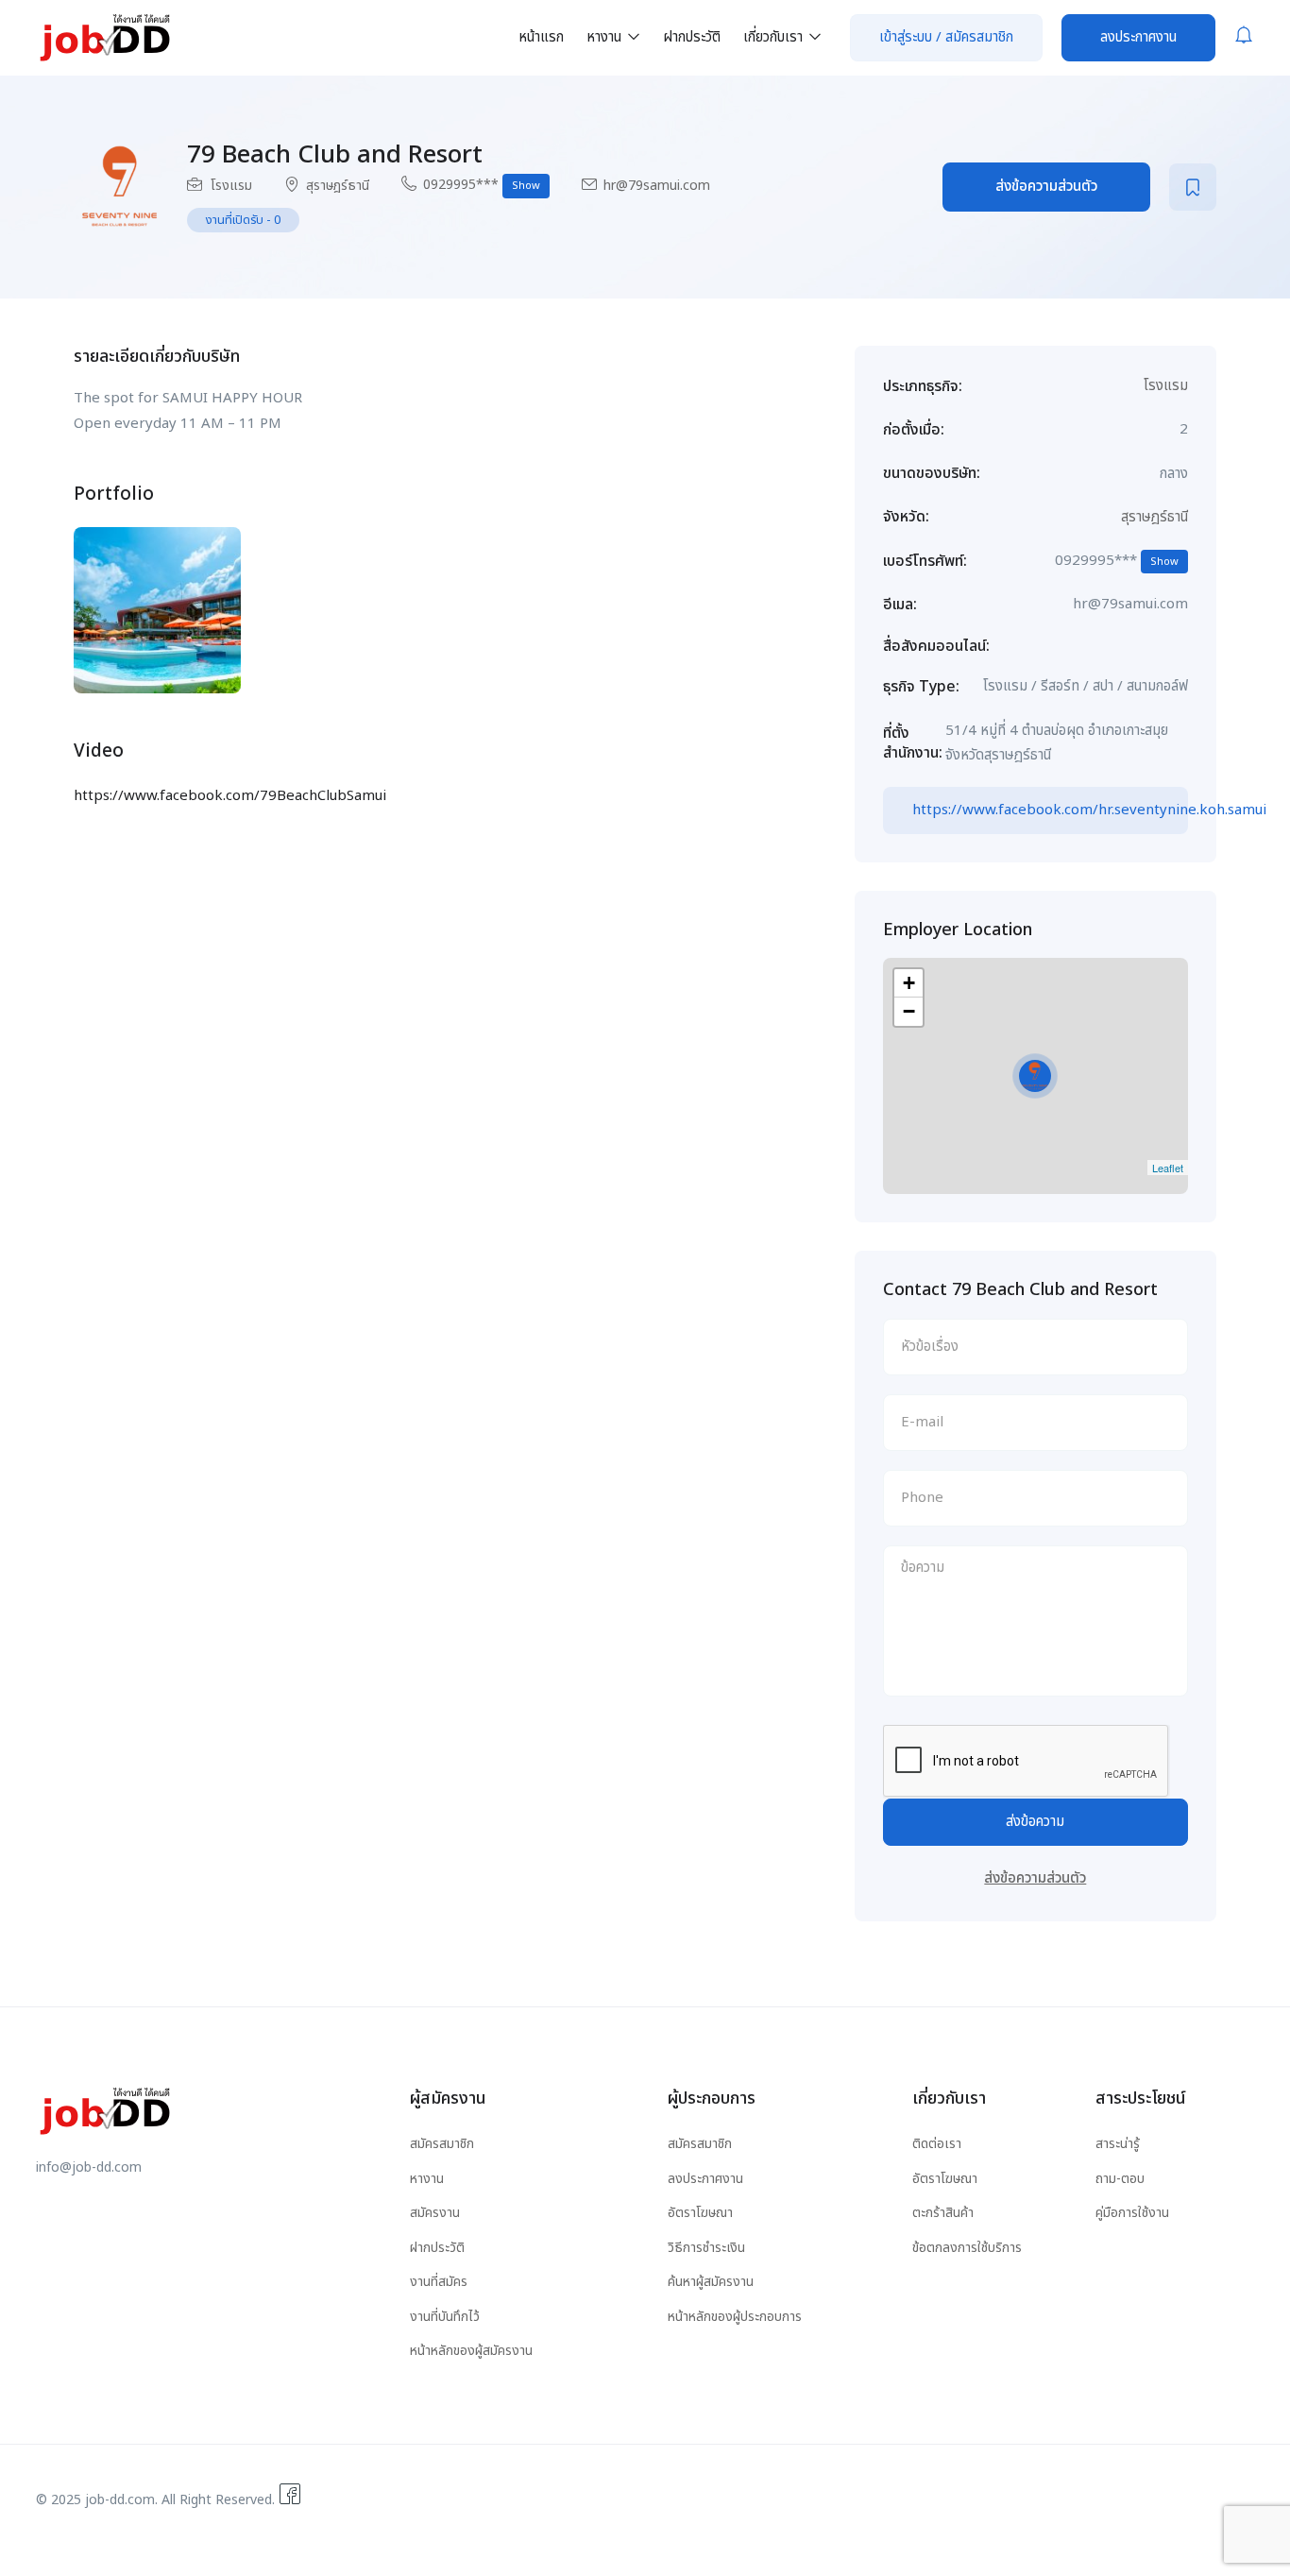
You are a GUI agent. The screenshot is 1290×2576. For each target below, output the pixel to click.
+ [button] (909, 983)
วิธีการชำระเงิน (706, 2248)
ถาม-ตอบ (1120, 2179)
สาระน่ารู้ (1118, 2144)
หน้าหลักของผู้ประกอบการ (735, 2317)
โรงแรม (231, 186)
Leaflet (1168, 1168)
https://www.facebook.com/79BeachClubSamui (230, 796)
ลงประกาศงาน (1138, 37)
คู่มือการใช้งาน (1132, 2213)
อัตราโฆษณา (700, 2213)
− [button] (909, 1011)
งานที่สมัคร (439, 2282)
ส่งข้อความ (1035, 1822)
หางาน (606, 37)
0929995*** (482, 185)
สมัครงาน (435, 2213)
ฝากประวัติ (692, 37)
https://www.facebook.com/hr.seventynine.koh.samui (1050, 810)
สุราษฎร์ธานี (338, 186)
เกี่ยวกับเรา (775, 37)
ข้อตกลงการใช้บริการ (967, 2248)
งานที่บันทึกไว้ (445, 2317)
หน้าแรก (541, 37)
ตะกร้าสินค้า (943, 2213)
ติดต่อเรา (937, 2144)
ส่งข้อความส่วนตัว (1046, 187)
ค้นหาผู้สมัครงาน (711, 2282)
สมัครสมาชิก (442, 2144)
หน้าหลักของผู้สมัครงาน (471, 2351)
